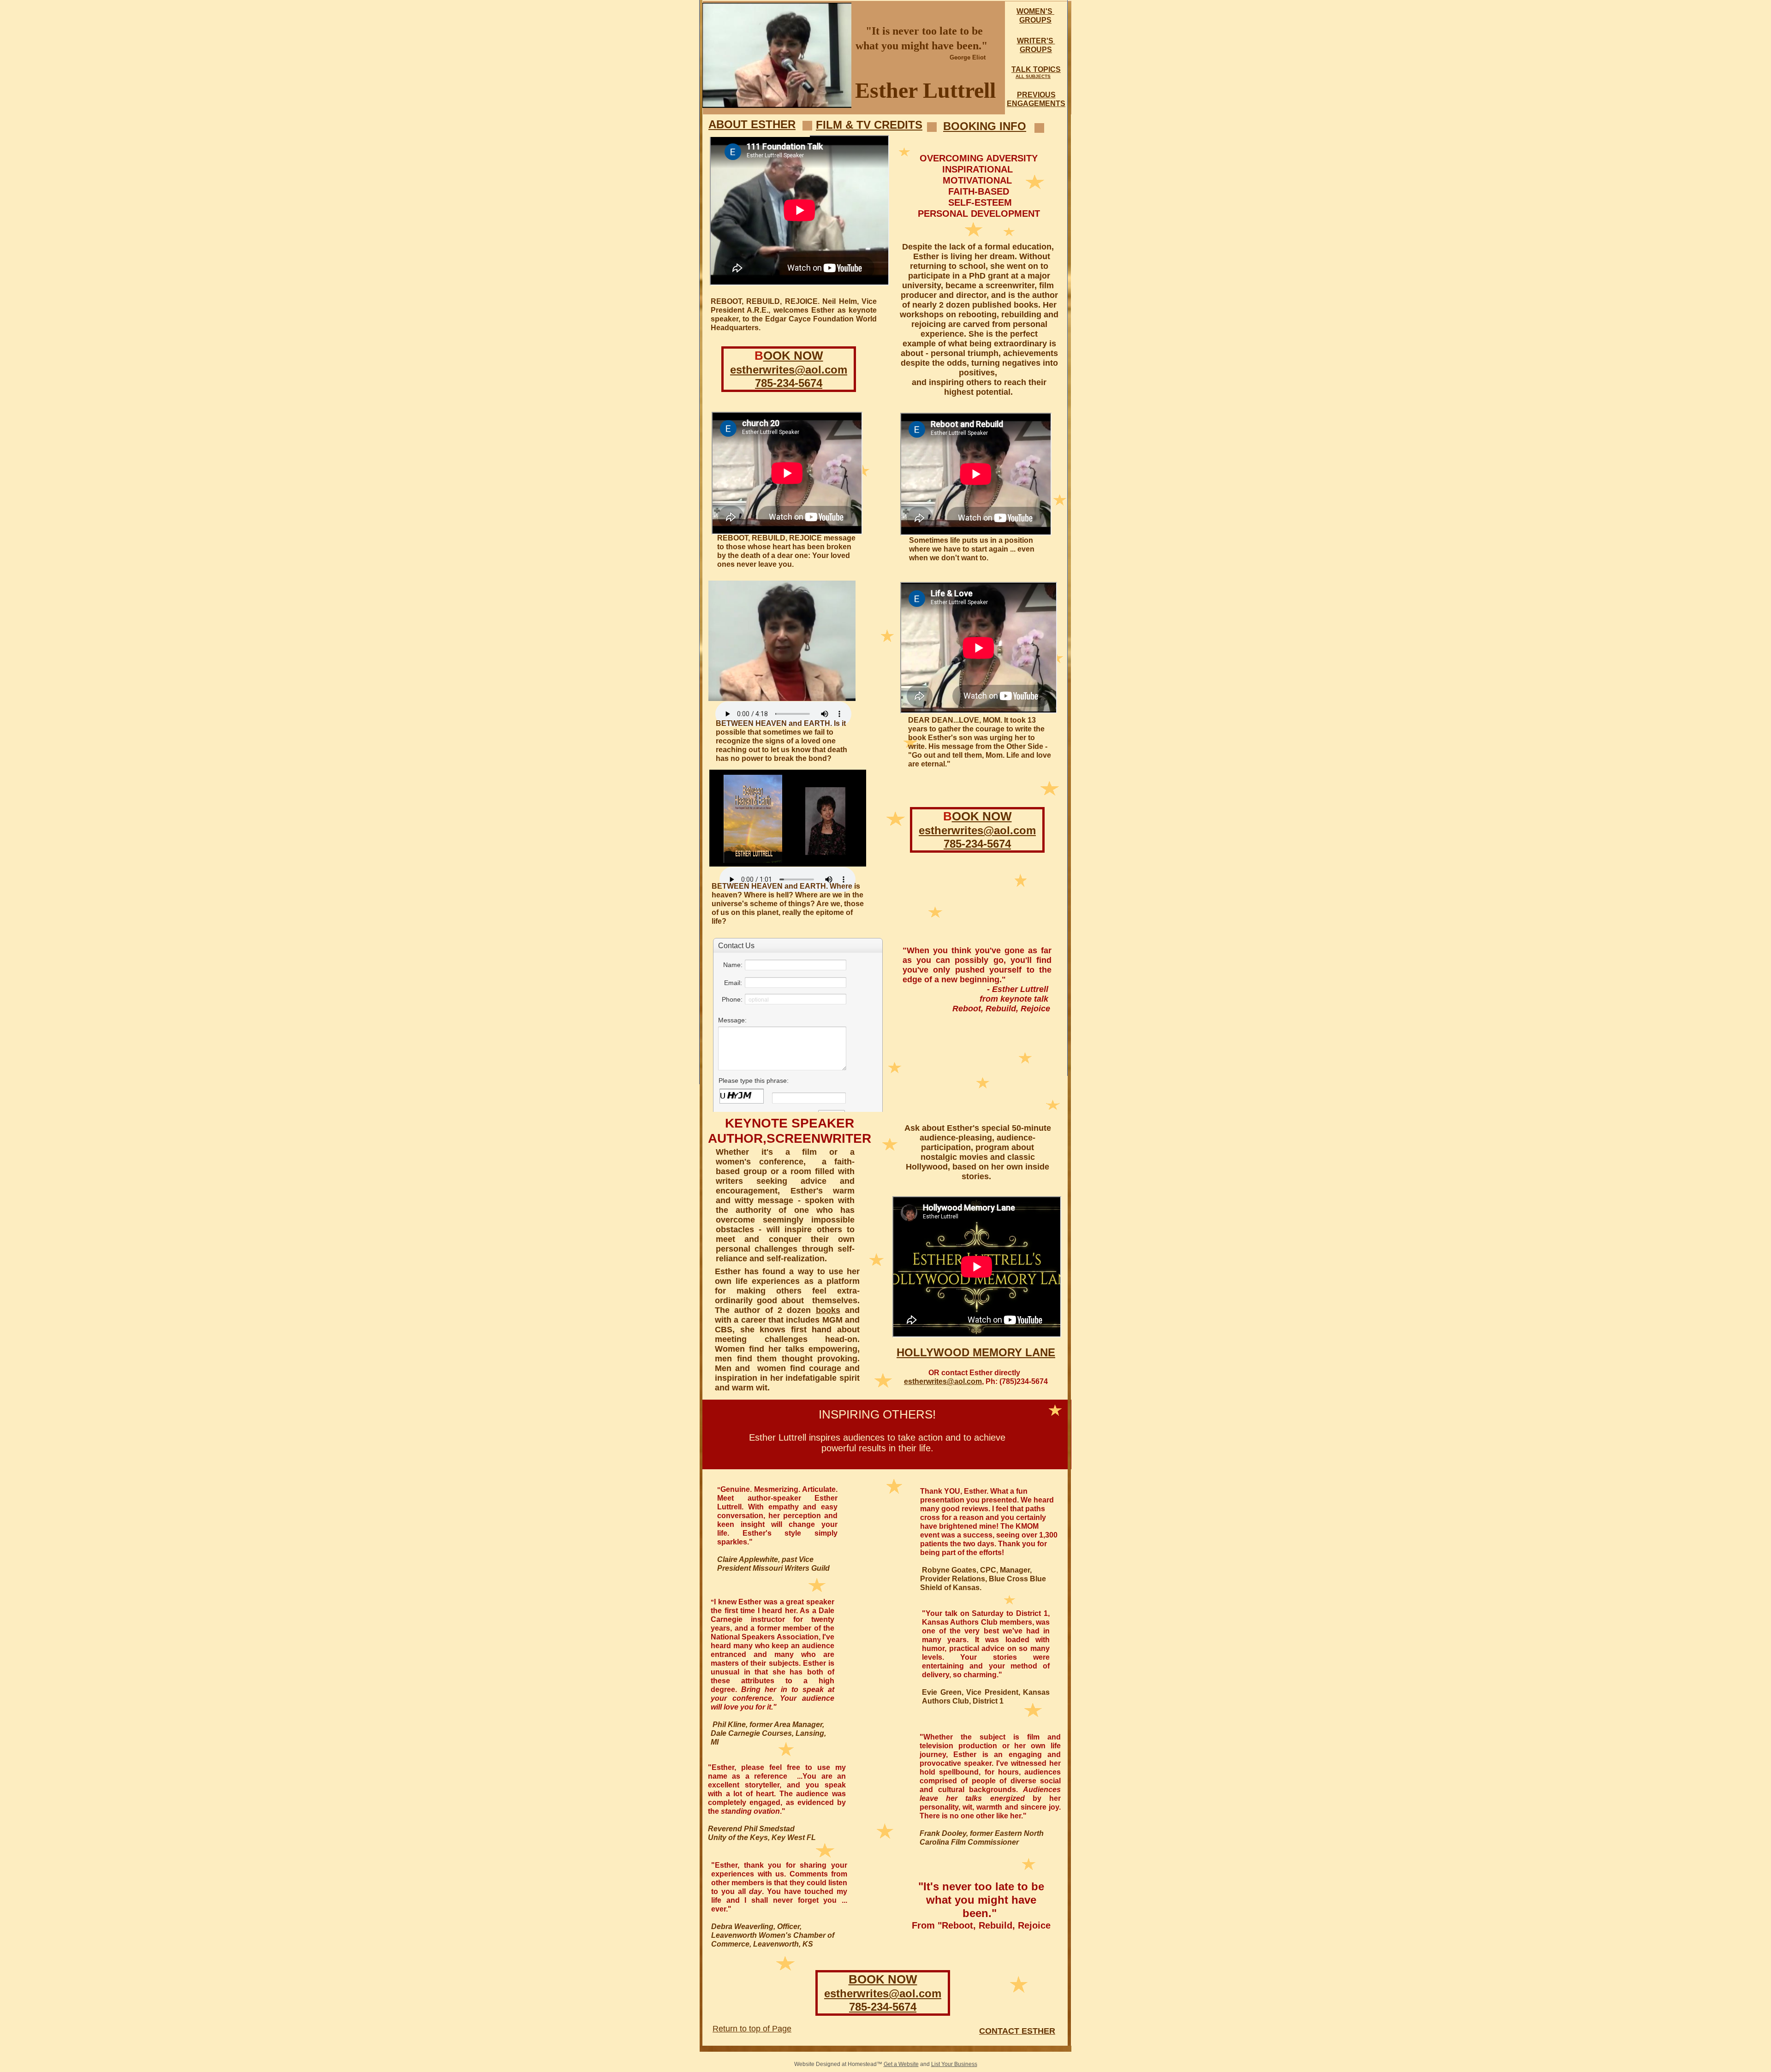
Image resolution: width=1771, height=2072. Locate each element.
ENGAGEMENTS (1036, 104)
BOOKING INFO (985, 126)
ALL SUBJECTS (1033, 76)
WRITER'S (1036, 41)
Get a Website (901, 2064)
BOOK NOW (883, 1979)
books (828, 1310)
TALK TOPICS (1036, 69)
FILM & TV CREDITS (869, 125)
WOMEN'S (1035, 11)
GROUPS (1035, 20)
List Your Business (954, 2064)
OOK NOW (793, 356)
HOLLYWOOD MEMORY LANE (976, 1352)
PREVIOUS (1036, 95)
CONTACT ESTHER (1017, 2031)
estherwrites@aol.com (883, 1993)
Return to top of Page (752, 2029)
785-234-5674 (883, 2007)
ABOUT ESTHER (752, 124)
